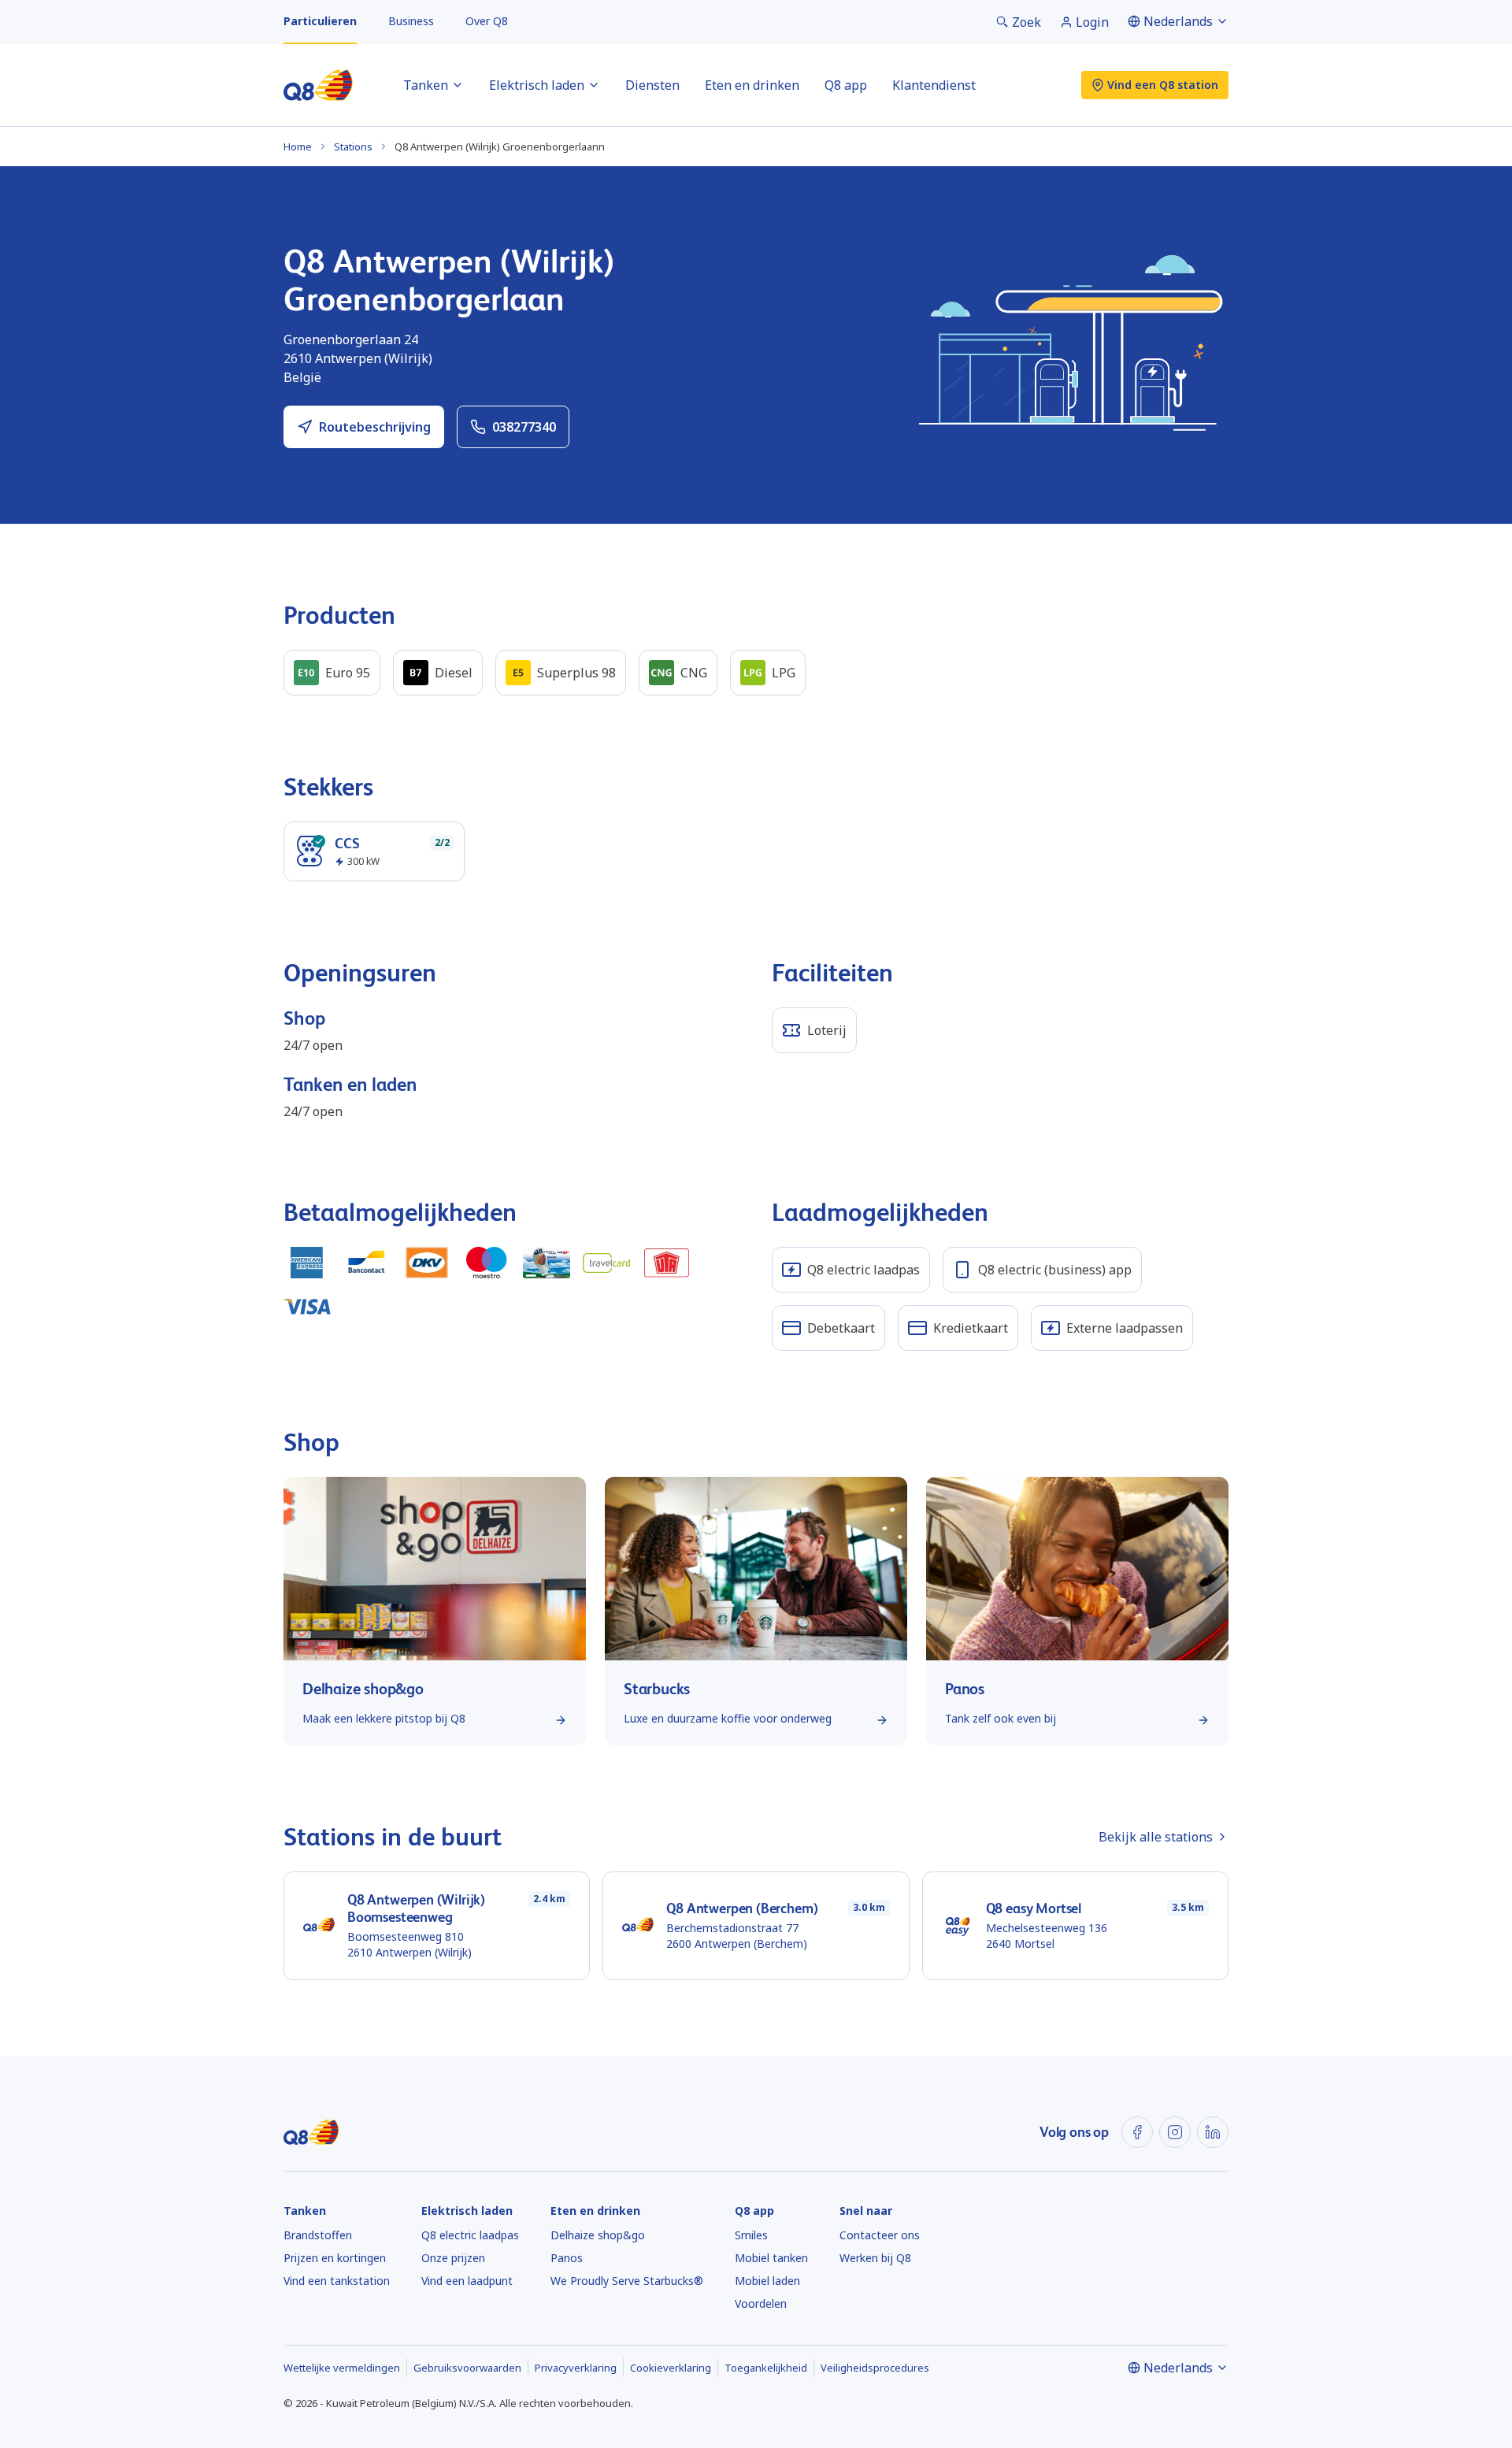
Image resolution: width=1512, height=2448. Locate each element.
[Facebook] (1137, 2132)
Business (411, 21)
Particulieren (320, 21)
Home (298, 147)
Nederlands (1178, 21)
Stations (353, 147)
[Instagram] (1175, 2132)
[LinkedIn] (1213, 2132)
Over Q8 (487, 21)
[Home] (318, 85)
